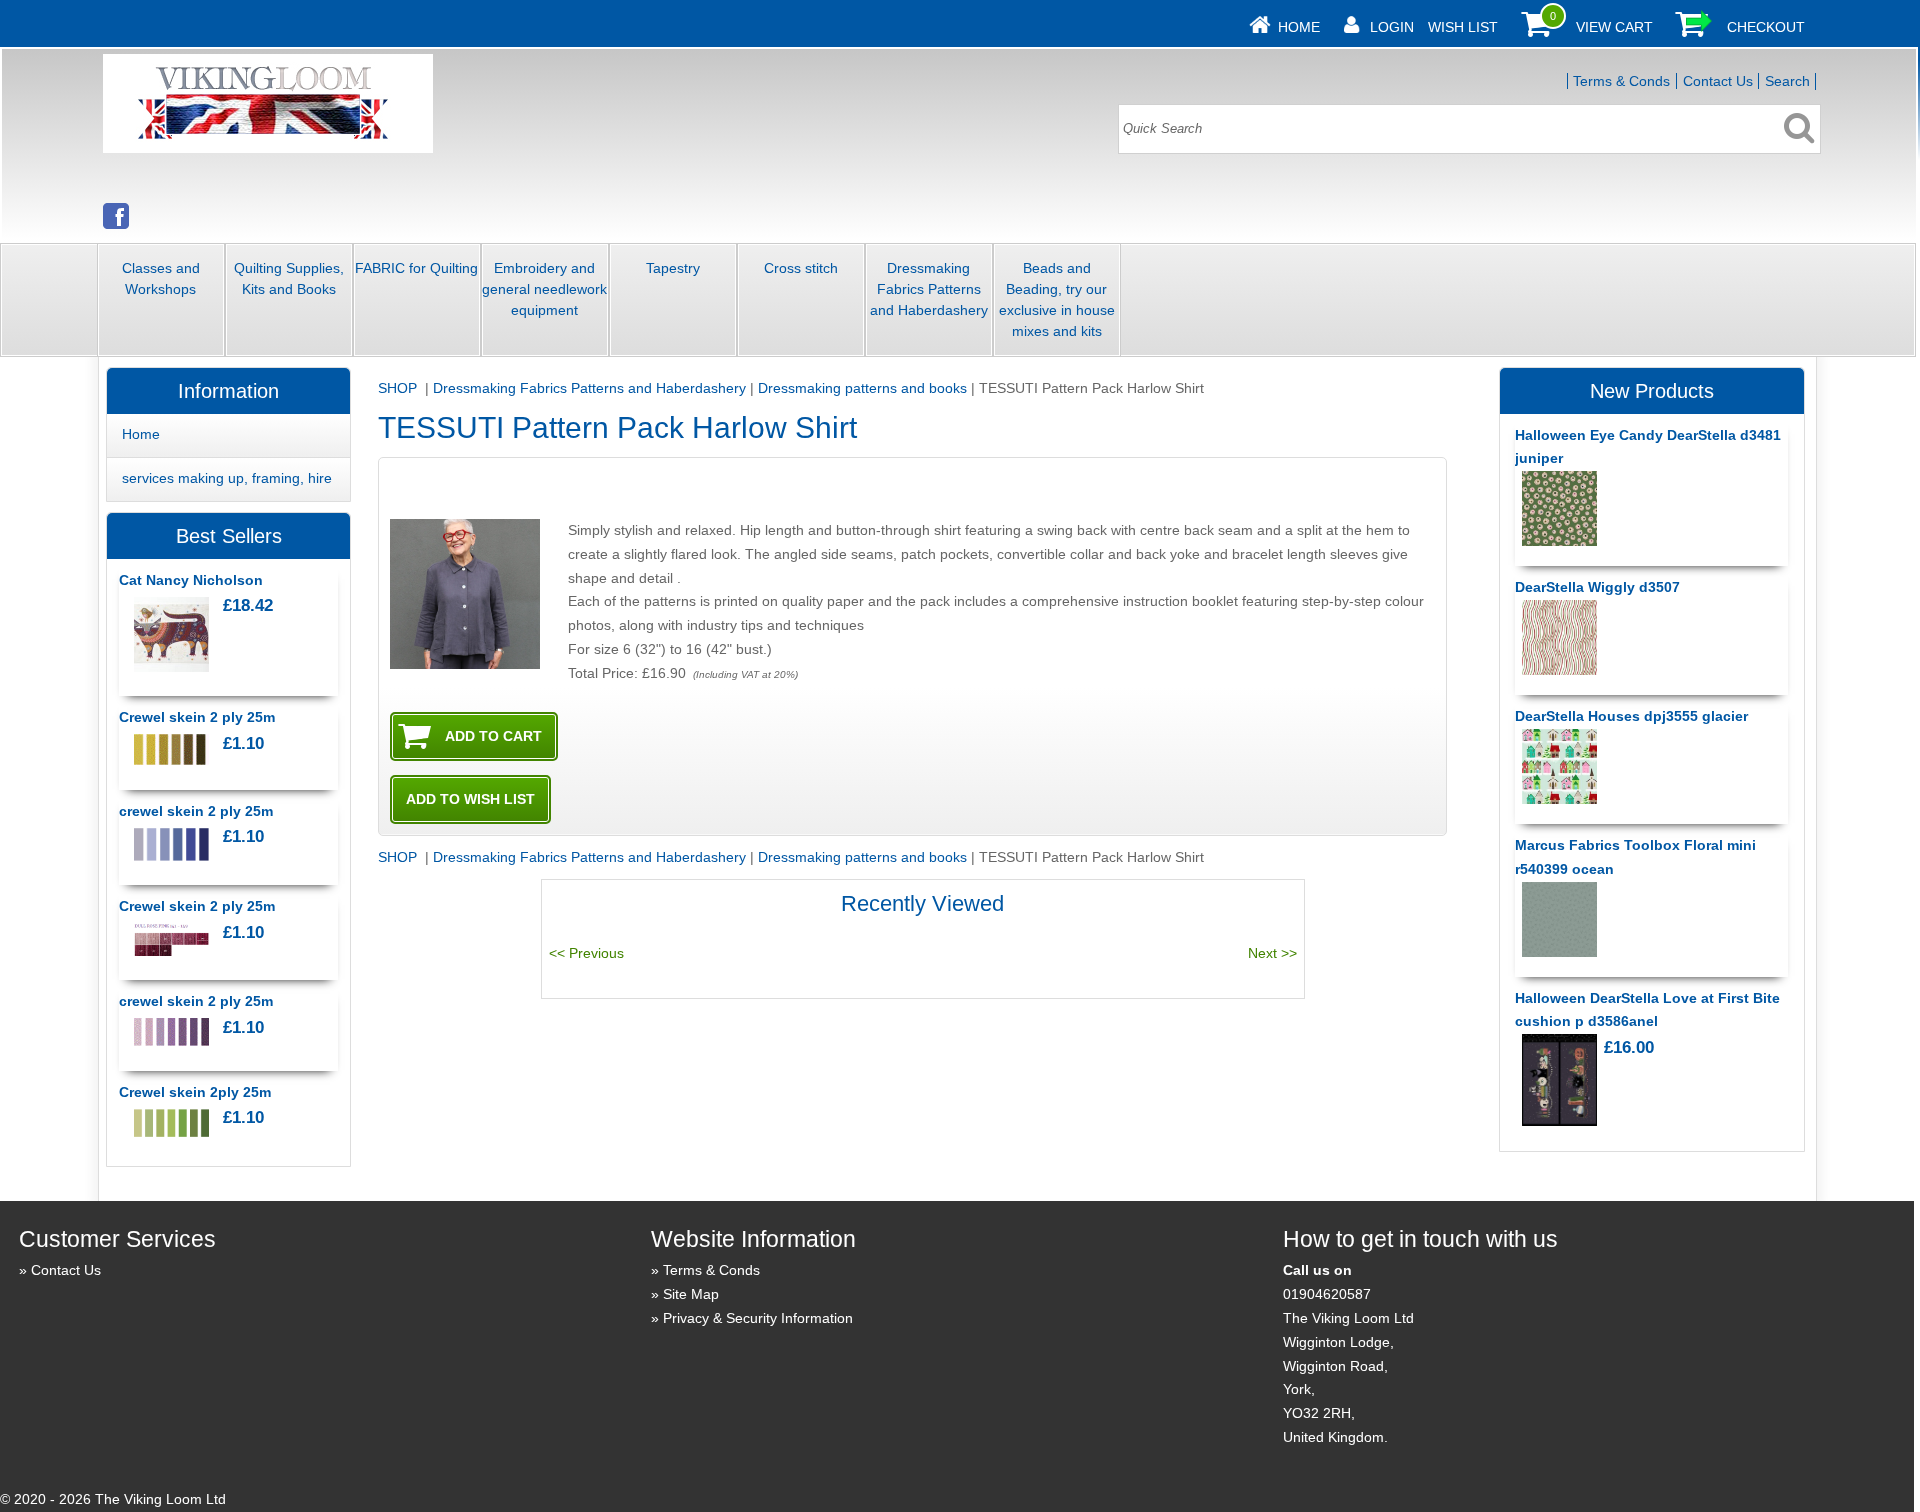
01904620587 (1327, 1294)
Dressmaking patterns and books (862, 388)
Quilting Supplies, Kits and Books (289, 278)
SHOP (399, 388)
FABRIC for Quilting (416, 268)
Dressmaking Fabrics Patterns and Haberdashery (929, 289)
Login (1392, 27)
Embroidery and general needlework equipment (544, 289)
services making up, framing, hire (227, 478)
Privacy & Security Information (758, 1318)
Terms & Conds (1621, 81)
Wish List (1463, 27)
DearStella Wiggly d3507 (1597, 587)
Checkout (1766, 27)
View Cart (1614, 27)
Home (1299, 27)
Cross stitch (801, 268)
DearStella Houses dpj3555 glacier (1631, 716)
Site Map (691, 1294)
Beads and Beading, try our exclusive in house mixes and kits (1057, 299)
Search (1787, 81)
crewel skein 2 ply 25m (196, 811)
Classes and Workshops (161, 278)
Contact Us (1718, 81)
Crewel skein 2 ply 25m (197, 717)
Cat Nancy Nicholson (191, 580)
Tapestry (673, 268)
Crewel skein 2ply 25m (195, 1092)
